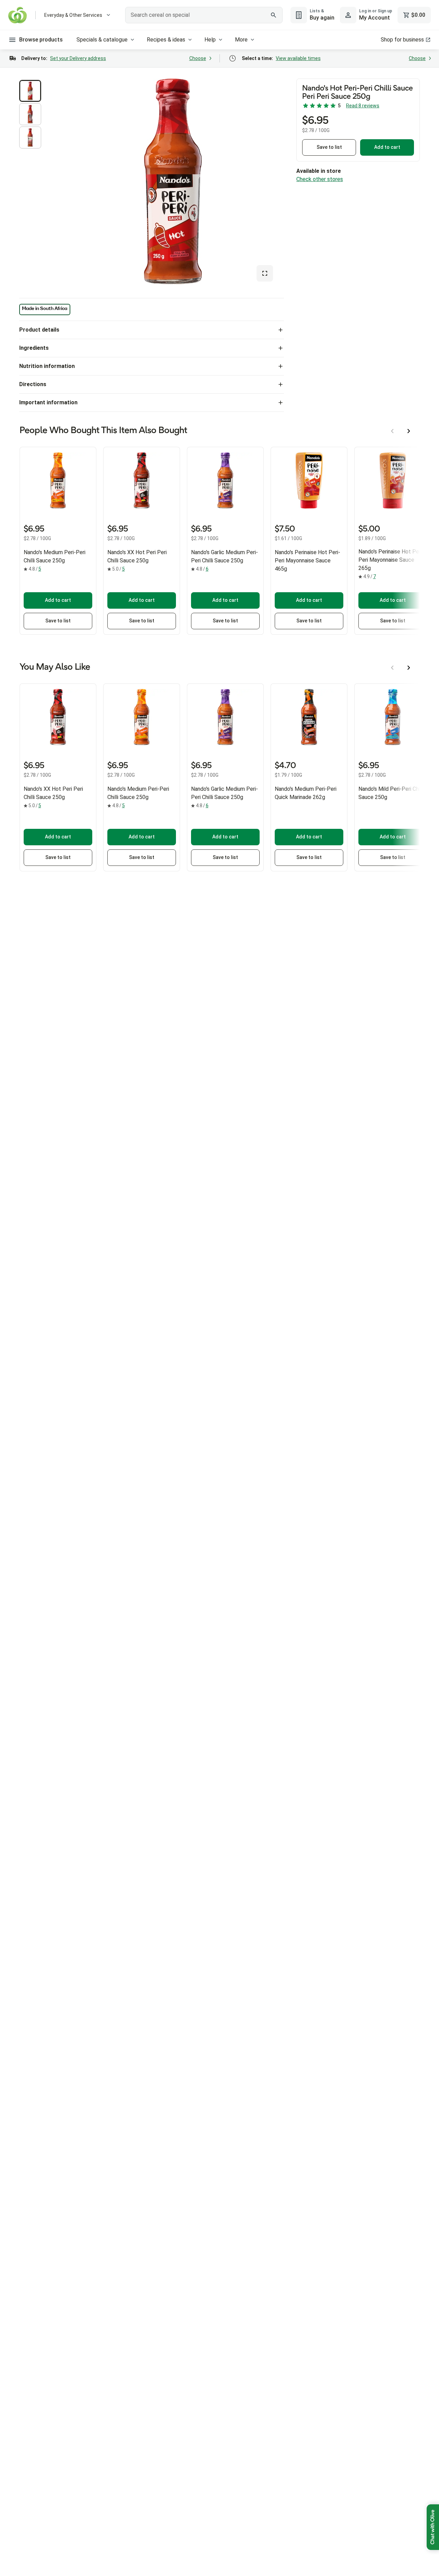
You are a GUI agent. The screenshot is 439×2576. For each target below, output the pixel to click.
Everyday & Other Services (73, 15)
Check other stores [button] (320, 179)
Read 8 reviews (363, 106)
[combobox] (204, 15)
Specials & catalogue (102, 40)
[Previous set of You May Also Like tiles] (392, 668)
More (241, 40)
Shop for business (402, 40)
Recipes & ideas (166, 40)
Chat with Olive (433, 2527)
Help (210, 40)
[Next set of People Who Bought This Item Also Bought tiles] (409, 431)
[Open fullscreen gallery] (265, 273)
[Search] (274, 15)
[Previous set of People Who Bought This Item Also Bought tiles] (392, 431)
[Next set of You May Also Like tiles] (409, 668)
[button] (30, 91)
